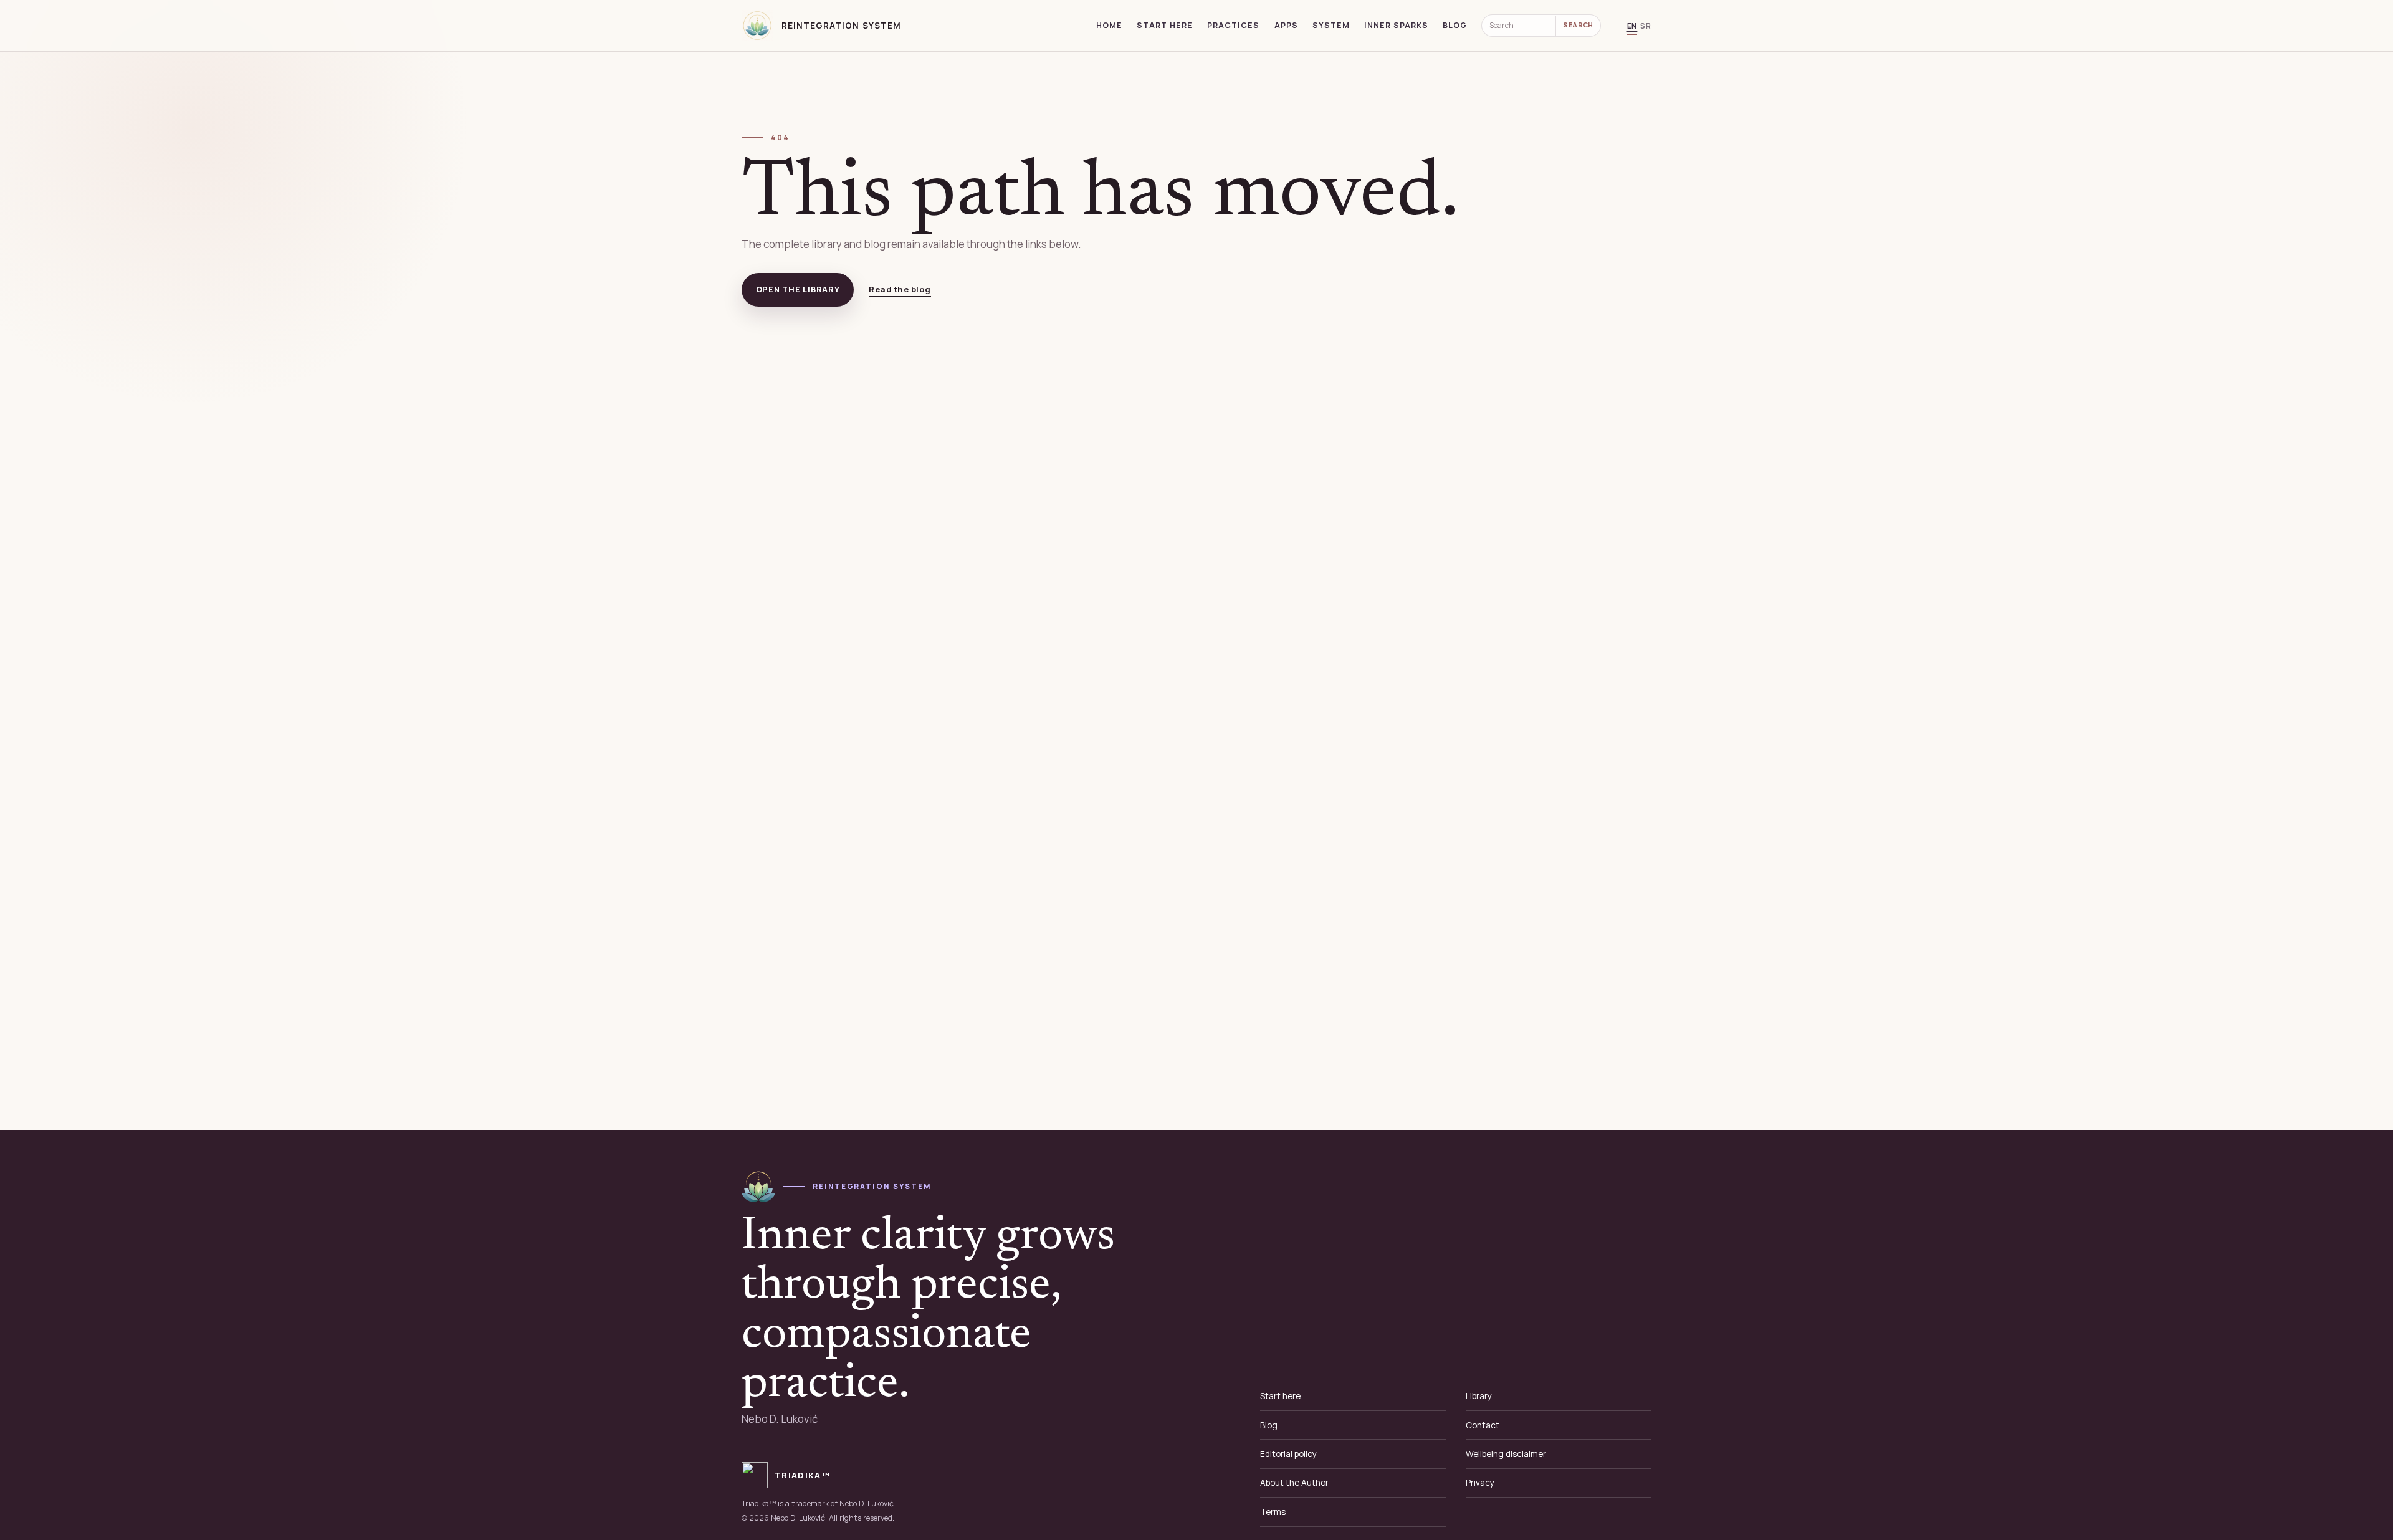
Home (1109, 25)
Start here (1165, 25)
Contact (1483, 1425)
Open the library (798, 289)
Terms (1273, 1512)
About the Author (1294, 1483)
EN (1632, 26)
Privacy (1480, 1483)
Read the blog (900, 289)
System (1331, 25)
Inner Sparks (1396, 25)
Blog (1455, 25)
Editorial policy (1288, 1454)
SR (1646, 26)
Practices (1233, 25)
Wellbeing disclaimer (1506, 1454)
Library (1479, 1396)
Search (1578, 25)
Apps (1286, 25)
